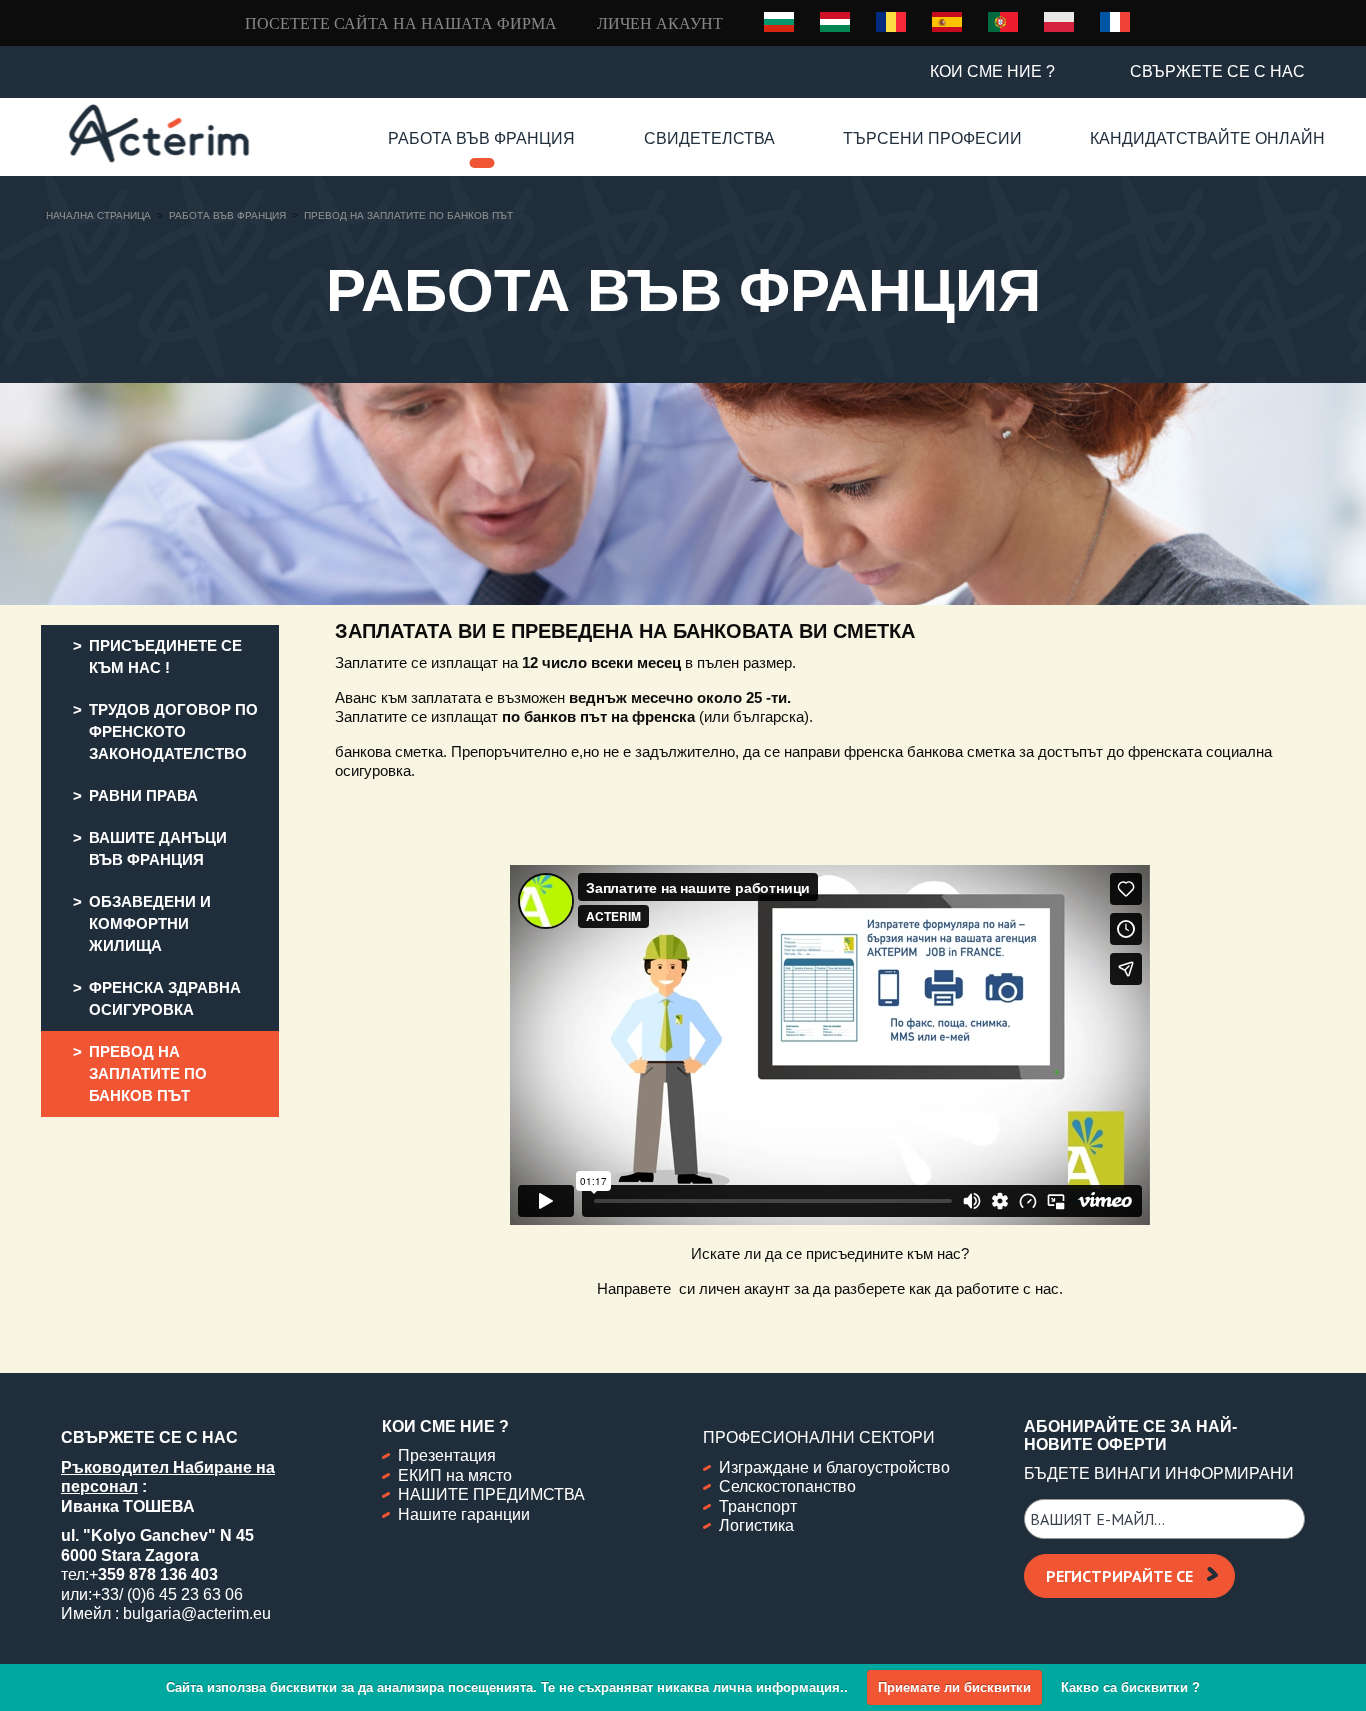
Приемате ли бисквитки (954, 1687)
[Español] (947, 21)
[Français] (1115, 21)
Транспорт (758, 1506)
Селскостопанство (787, 1486)
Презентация (447, 1455)
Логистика (756, 1525)
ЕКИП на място (455, 1475)
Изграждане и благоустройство (834, 1467)
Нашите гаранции (464, 1514)
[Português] (1003, 21)
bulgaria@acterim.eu (197, 1613)
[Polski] (1059, 21)
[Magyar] (835, 21)
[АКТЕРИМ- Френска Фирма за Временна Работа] (159, 133)
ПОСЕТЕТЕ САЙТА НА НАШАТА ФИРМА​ (401, 23)
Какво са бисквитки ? (1130, 1687)
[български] (779, 22)
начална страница (98, 215)
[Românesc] (891, 21)
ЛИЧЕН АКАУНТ (660, 23)
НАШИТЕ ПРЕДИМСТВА (491, 1494)
